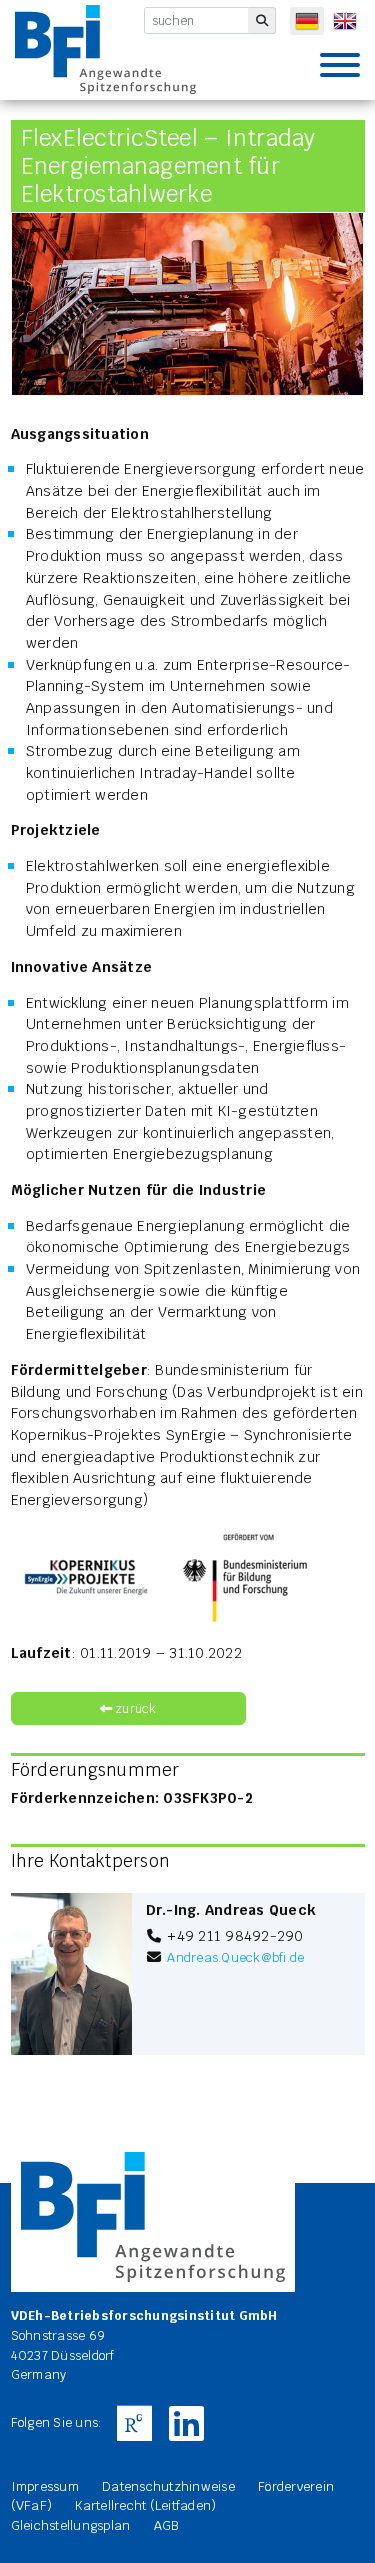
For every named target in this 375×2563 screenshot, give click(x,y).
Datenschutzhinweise (168, 2486)
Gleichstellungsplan (71, 2525)
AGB (166, 2525)
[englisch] (345, 21)
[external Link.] (134, 2424)
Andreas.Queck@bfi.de (235, 1957)
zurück (134, 1709)
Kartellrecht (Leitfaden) (145, 2505)
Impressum (45, 2486)
